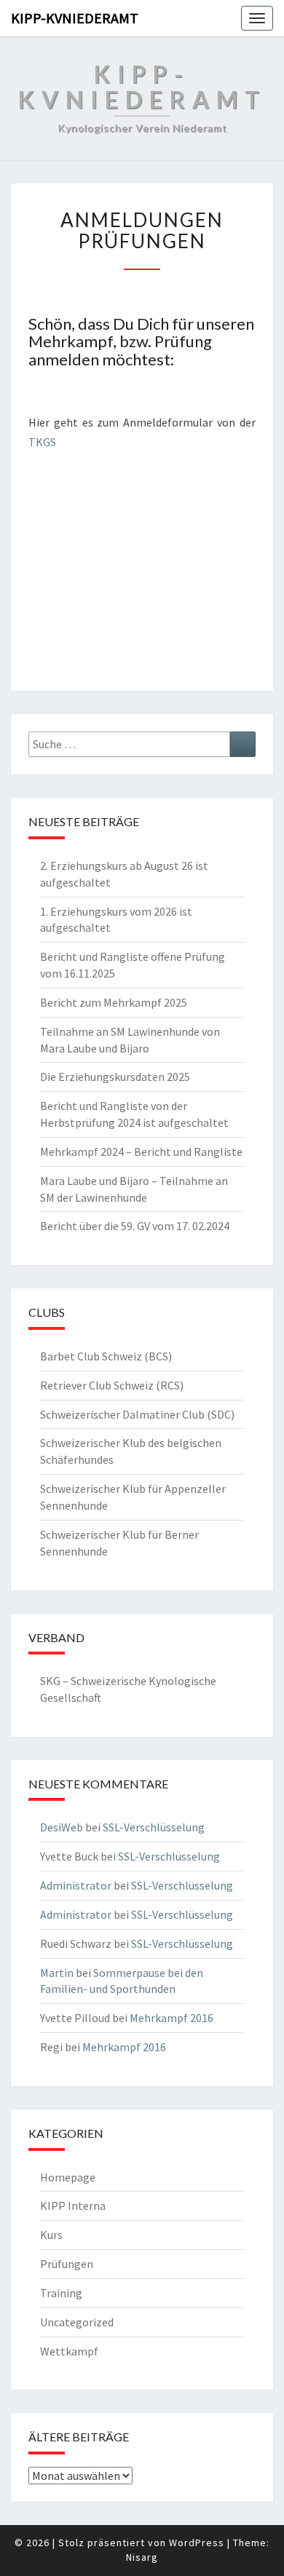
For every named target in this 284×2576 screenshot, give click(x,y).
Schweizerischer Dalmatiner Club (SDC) (137, 1414)
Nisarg (142, 2557)
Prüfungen (67, 2264)
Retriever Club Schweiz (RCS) (112, 1385)
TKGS (42, 442)
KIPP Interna (73, 2206)
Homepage (68, 2177)
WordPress (197, 2543)
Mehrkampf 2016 (171, 2018)
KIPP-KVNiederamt (75, 18)
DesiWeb (62, 1827)
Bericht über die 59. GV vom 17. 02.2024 (135, 1226)
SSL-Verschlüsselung (154, 1827)
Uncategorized (77, 2322)
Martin (57, 1973)
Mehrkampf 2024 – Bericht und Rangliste (141, 1152)
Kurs (51, 2235)
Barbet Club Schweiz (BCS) (106, 1356)
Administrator (76, 1885)
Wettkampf (69, 2351)
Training (61, 2293)
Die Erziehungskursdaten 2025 (115, 1077)
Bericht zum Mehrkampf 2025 (114, 1002)
